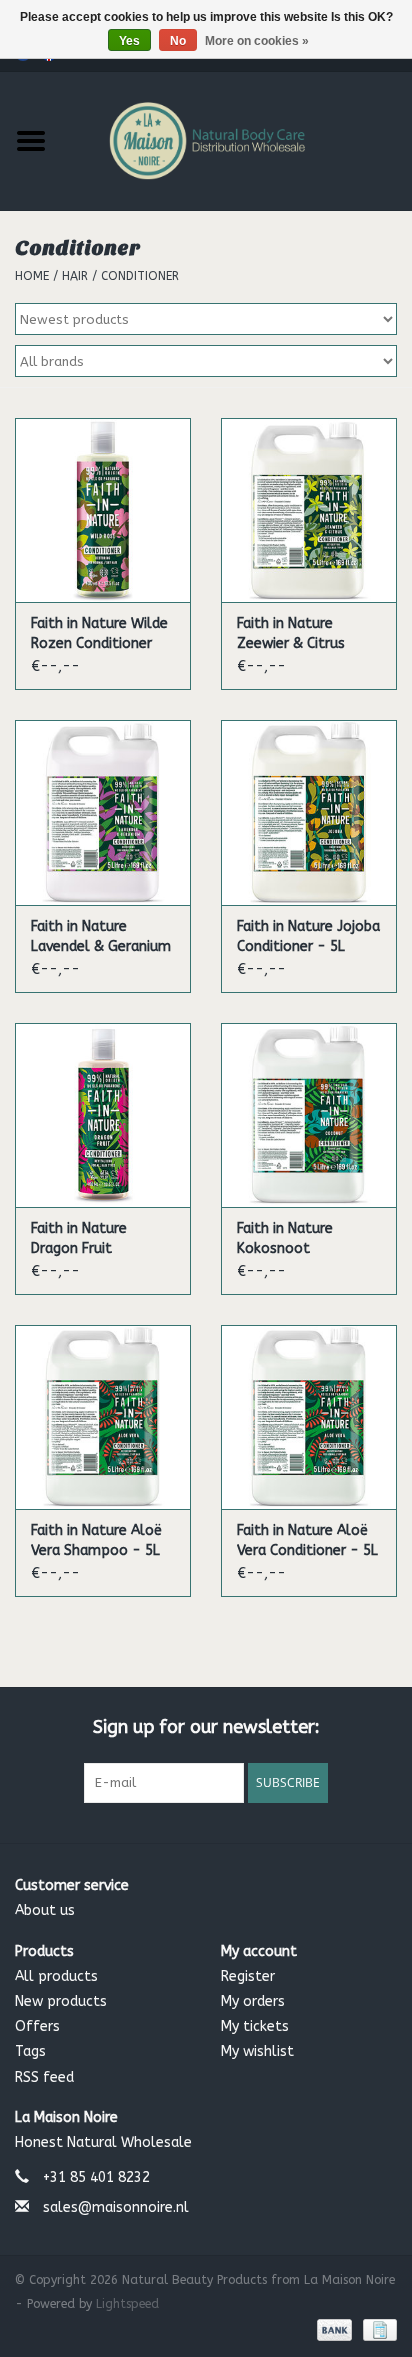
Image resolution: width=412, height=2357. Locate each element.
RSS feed (44, 2077)
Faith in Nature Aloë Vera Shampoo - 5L (96, 1540)
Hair (75, 276)
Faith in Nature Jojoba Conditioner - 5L (308, 936)
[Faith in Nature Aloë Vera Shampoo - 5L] (103, 1417)
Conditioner (140, 276)
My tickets (255, 2026)
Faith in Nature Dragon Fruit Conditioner (79, 1239)
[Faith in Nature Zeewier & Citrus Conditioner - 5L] (309, 510)
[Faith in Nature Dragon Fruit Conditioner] (103, 1115)
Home (32, 276)
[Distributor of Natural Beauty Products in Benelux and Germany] (237, 139)
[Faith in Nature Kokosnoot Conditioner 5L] (309, 1115)
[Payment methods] (333, 2329)
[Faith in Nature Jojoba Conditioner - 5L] (309, 812)
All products (56, 1976)
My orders (253, 2001)
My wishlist (257, 2051)
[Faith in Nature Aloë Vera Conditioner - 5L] (309, 1417)
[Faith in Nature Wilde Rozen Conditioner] (103, 510)
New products (61, 2001)
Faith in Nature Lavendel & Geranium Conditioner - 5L (101, 937)
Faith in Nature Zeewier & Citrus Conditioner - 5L (291, 634)
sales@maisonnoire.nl (116, 2207)
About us (45, 1910)
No (178, 41)
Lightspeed (127, 2304)
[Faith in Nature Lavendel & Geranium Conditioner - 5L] (103, 812)
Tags (30, 2051)
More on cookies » (257, 41)
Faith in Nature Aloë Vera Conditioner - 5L (307, 1540)
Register (248, 1976)
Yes (129, 41)
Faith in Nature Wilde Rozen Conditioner (99, 633)
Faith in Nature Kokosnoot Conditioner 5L (285, 1239)
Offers (37, 2026)
